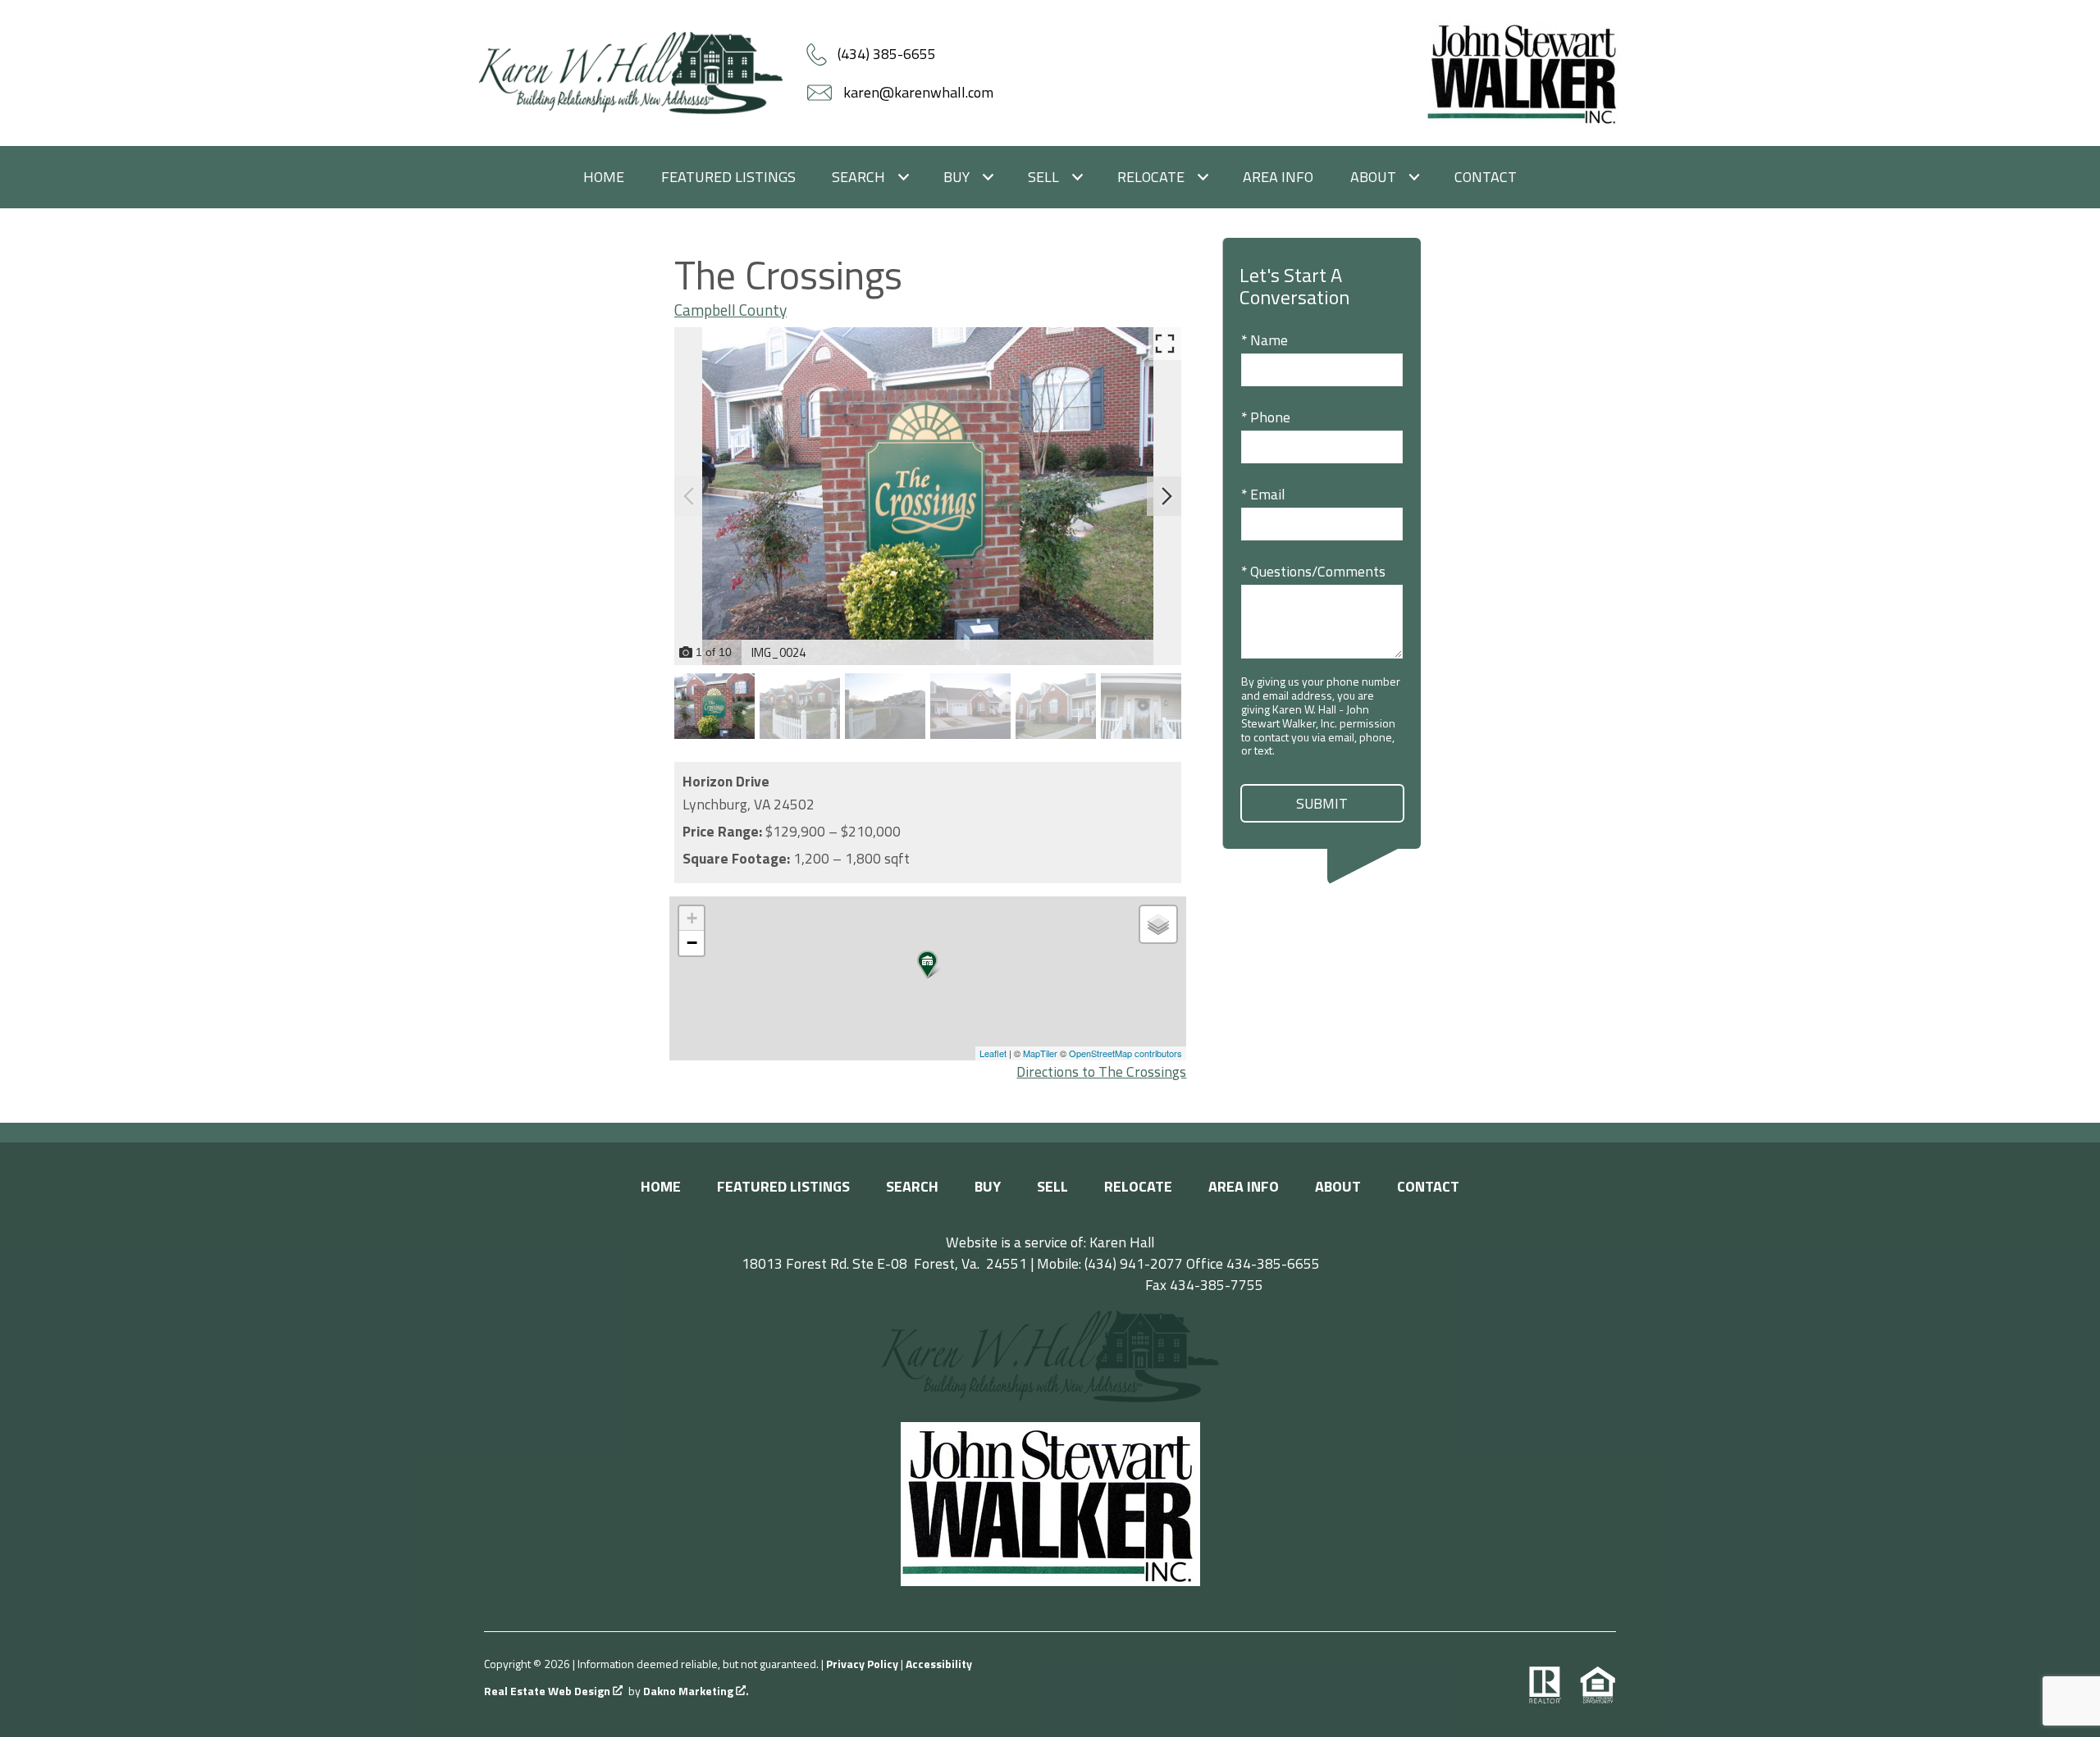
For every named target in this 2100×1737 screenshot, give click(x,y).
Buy (988, 1186)
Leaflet (993, 1053)
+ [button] (692, 918)
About (1338, 1186)
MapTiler (1040, 1053)
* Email (1263, 494)
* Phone (1266, 417)
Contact (1486, 177)
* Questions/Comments (1313, 571)
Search (912, 1186)
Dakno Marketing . (696, 1691)
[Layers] (1158, 924)
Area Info (1278, 177)
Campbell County (730, 310)
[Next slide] (1166, 496)
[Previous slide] (689, 496)
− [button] (692, 943)
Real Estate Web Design (548, 1691)
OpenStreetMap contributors (1125, 1053)
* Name (1265, 340)
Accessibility (939, 1664)
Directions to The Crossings (1101, 1071)
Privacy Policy (862, 1664)
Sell (1052, 1186)
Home (604, 177)
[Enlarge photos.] (1165, 344)
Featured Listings (728, 177)
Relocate (1138, 1186)
